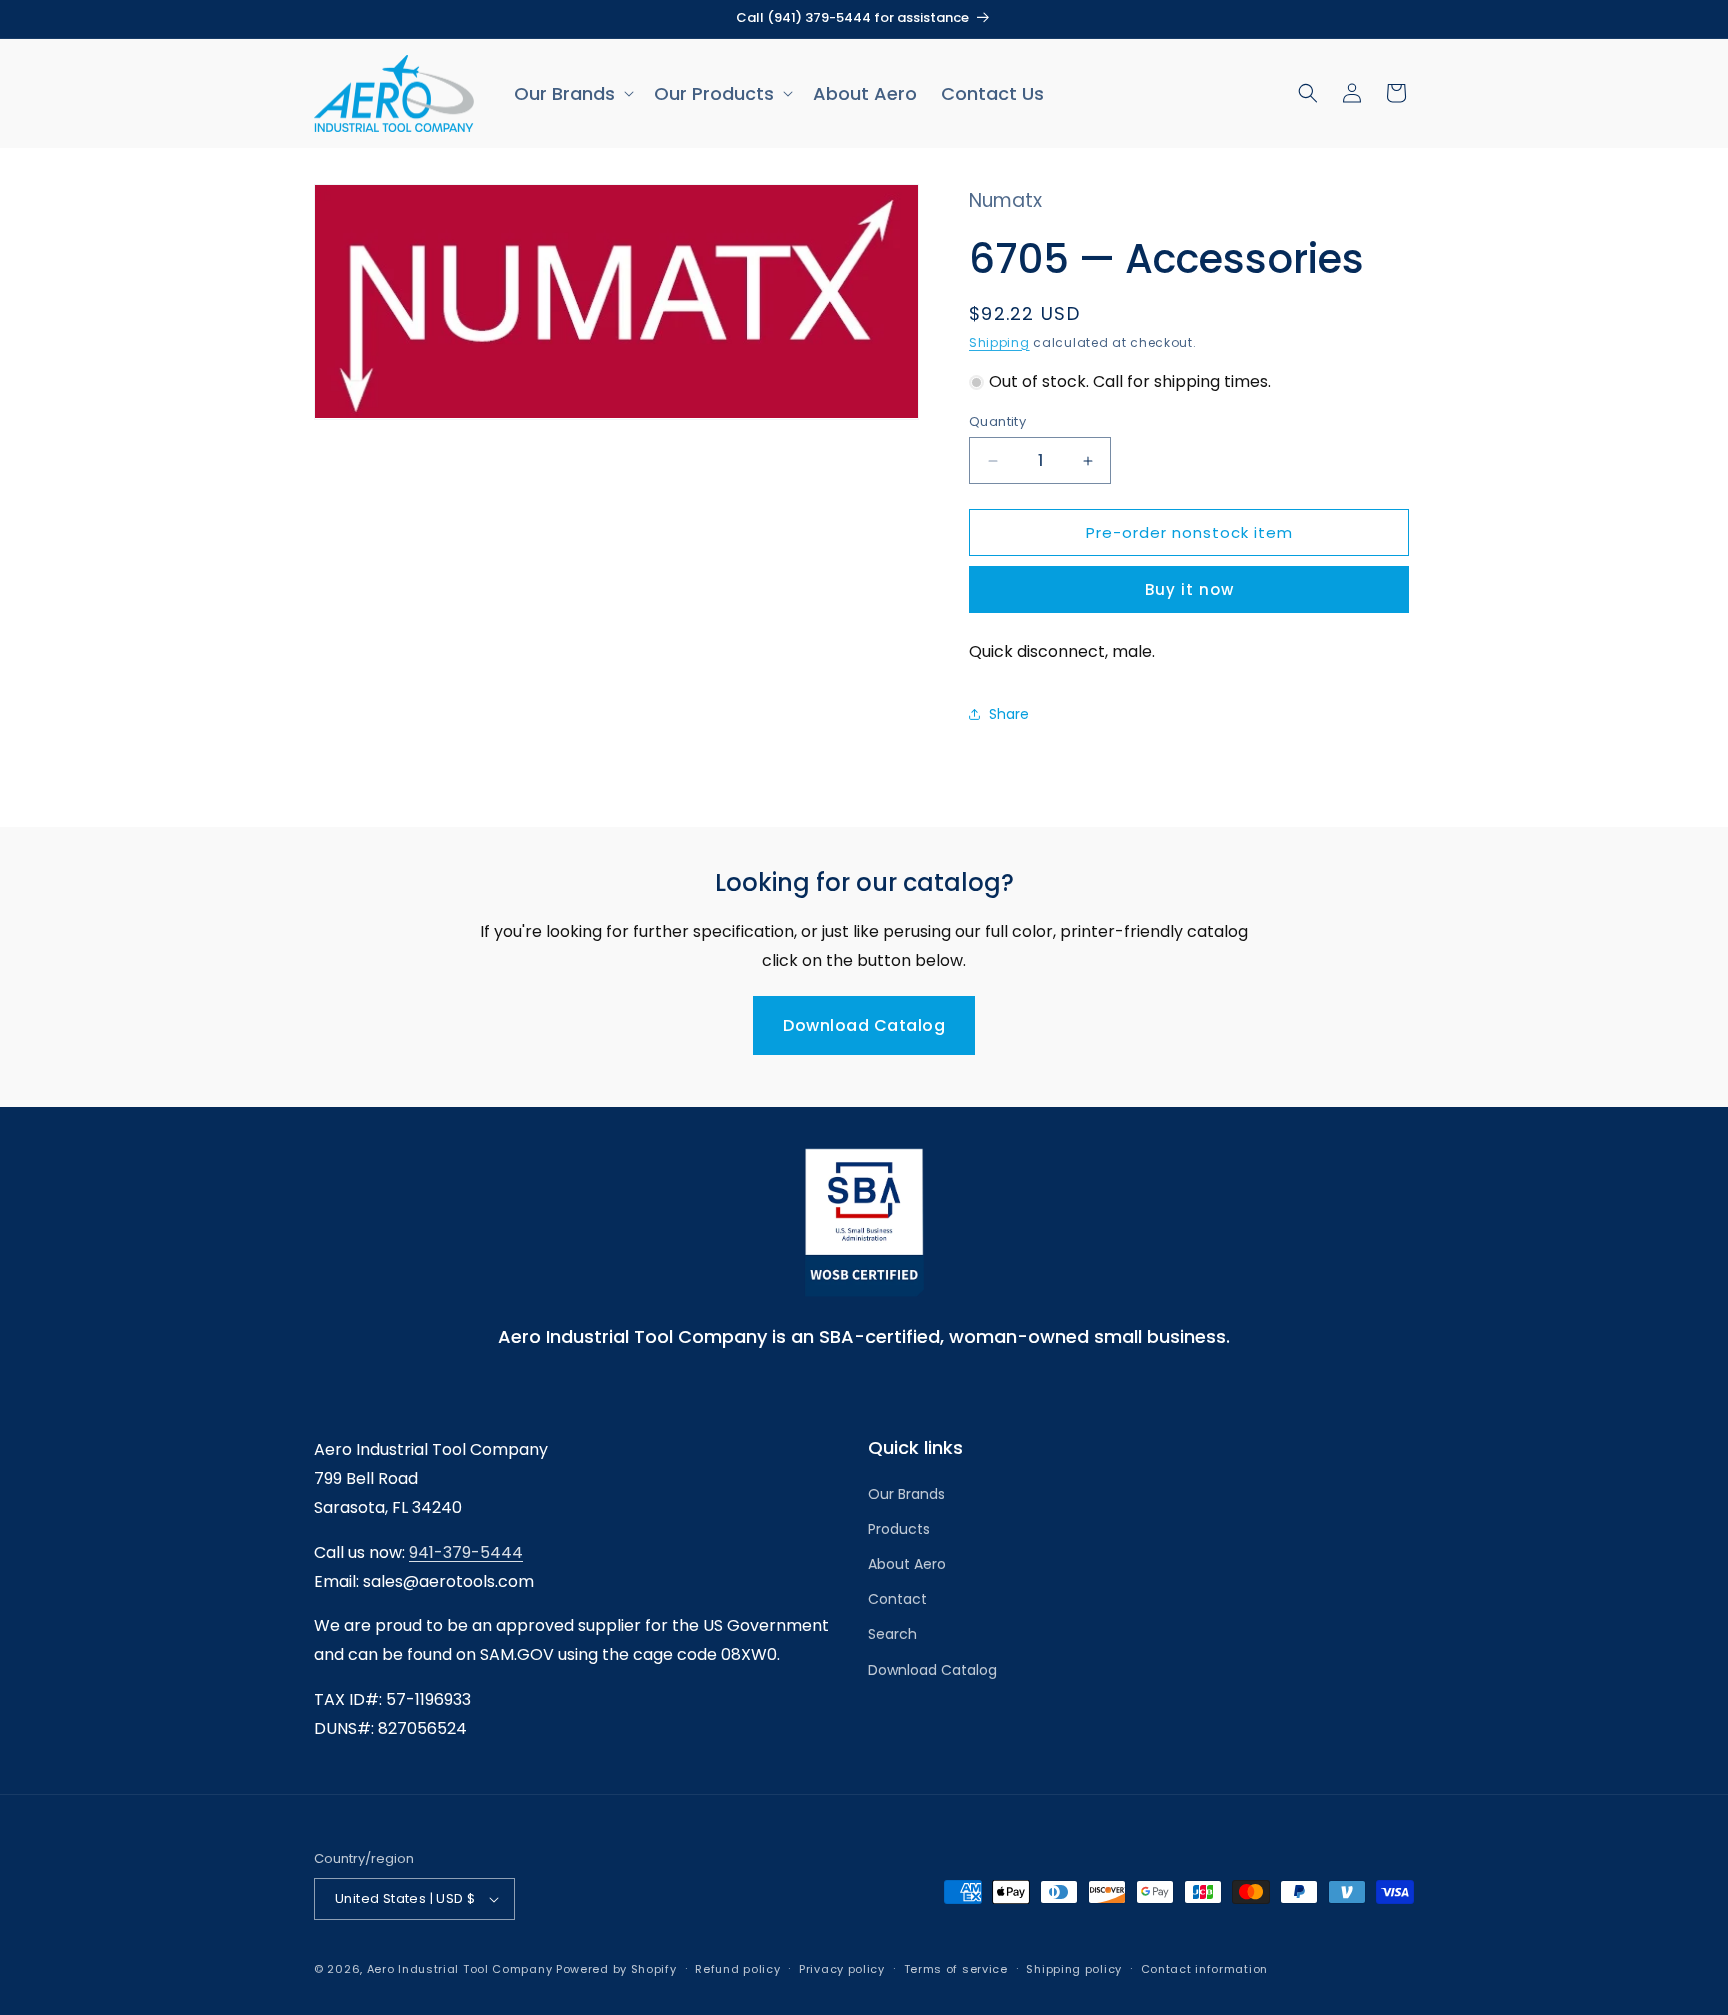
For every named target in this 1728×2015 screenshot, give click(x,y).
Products (899, 1529)
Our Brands (906, 1494)
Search (892, 1634)
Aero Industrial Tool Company (460, 1969)
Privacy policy (842, 1969)
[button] (572, 93)
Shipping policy (1074, 1969)
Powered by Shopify (616, 1969)
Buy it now (1189, 589)
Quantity (997, 421)
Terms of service (956, 1969)
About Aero (907, 1564)
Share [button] (1009, 714)
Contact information (1204, 1969)
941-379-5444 (466, 1552)
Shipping (999, 342)
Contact (897, 1599)
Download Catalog (864, 1025)
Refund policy (737, 1969)
